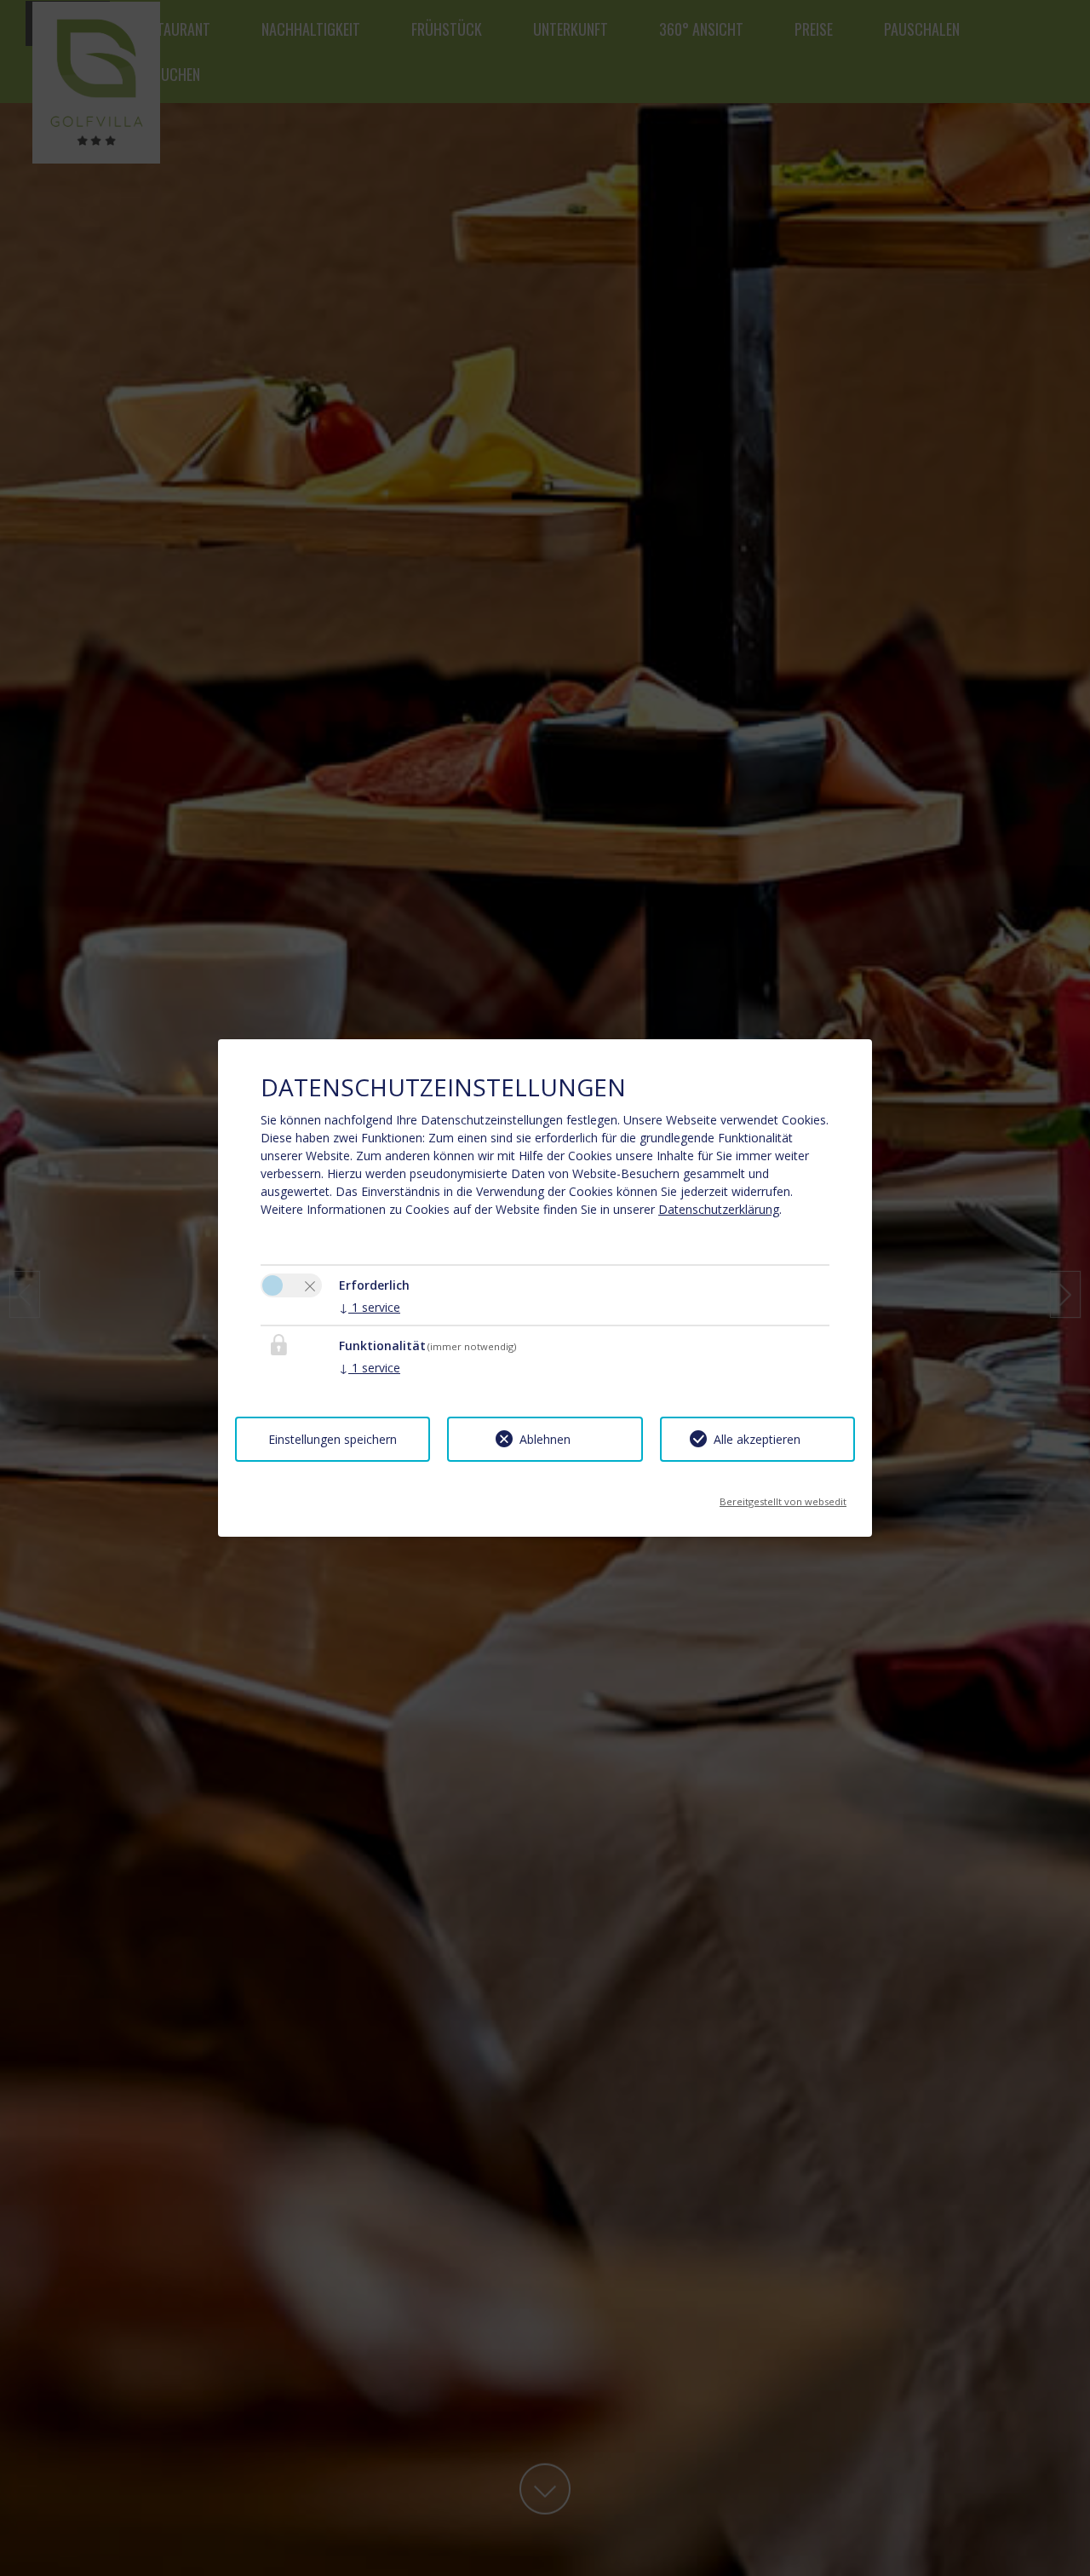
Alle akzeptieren (757, 1439)
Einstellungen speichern (333, 1439)
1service (370, 1307)
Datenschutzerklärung (719, 1209)
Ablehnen (545, 1439)
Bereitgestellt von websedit (783, 1496)
